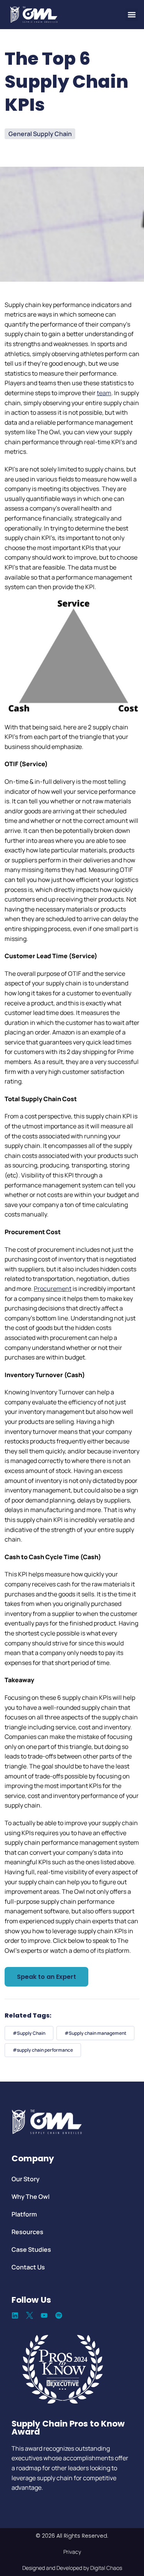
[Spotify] (59, 2315)
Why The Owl (31, 2197)
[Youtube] (44, 2315)
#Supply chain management (95, 2033)
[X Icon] (30, 2315)
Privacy (72, 2552)
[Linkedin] (15, 2315)
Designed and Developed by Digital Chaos (72, 2568)
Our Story (26, 2179)
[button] (132, 15)
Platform (24, 2214)
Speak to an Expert (46, 1977)
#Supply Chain (29, 2033)
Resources (27, 2232)
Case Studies (31, 2249)
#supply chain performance (43, 2050)
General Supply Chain (40, 134)
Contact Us (28, 2267)
